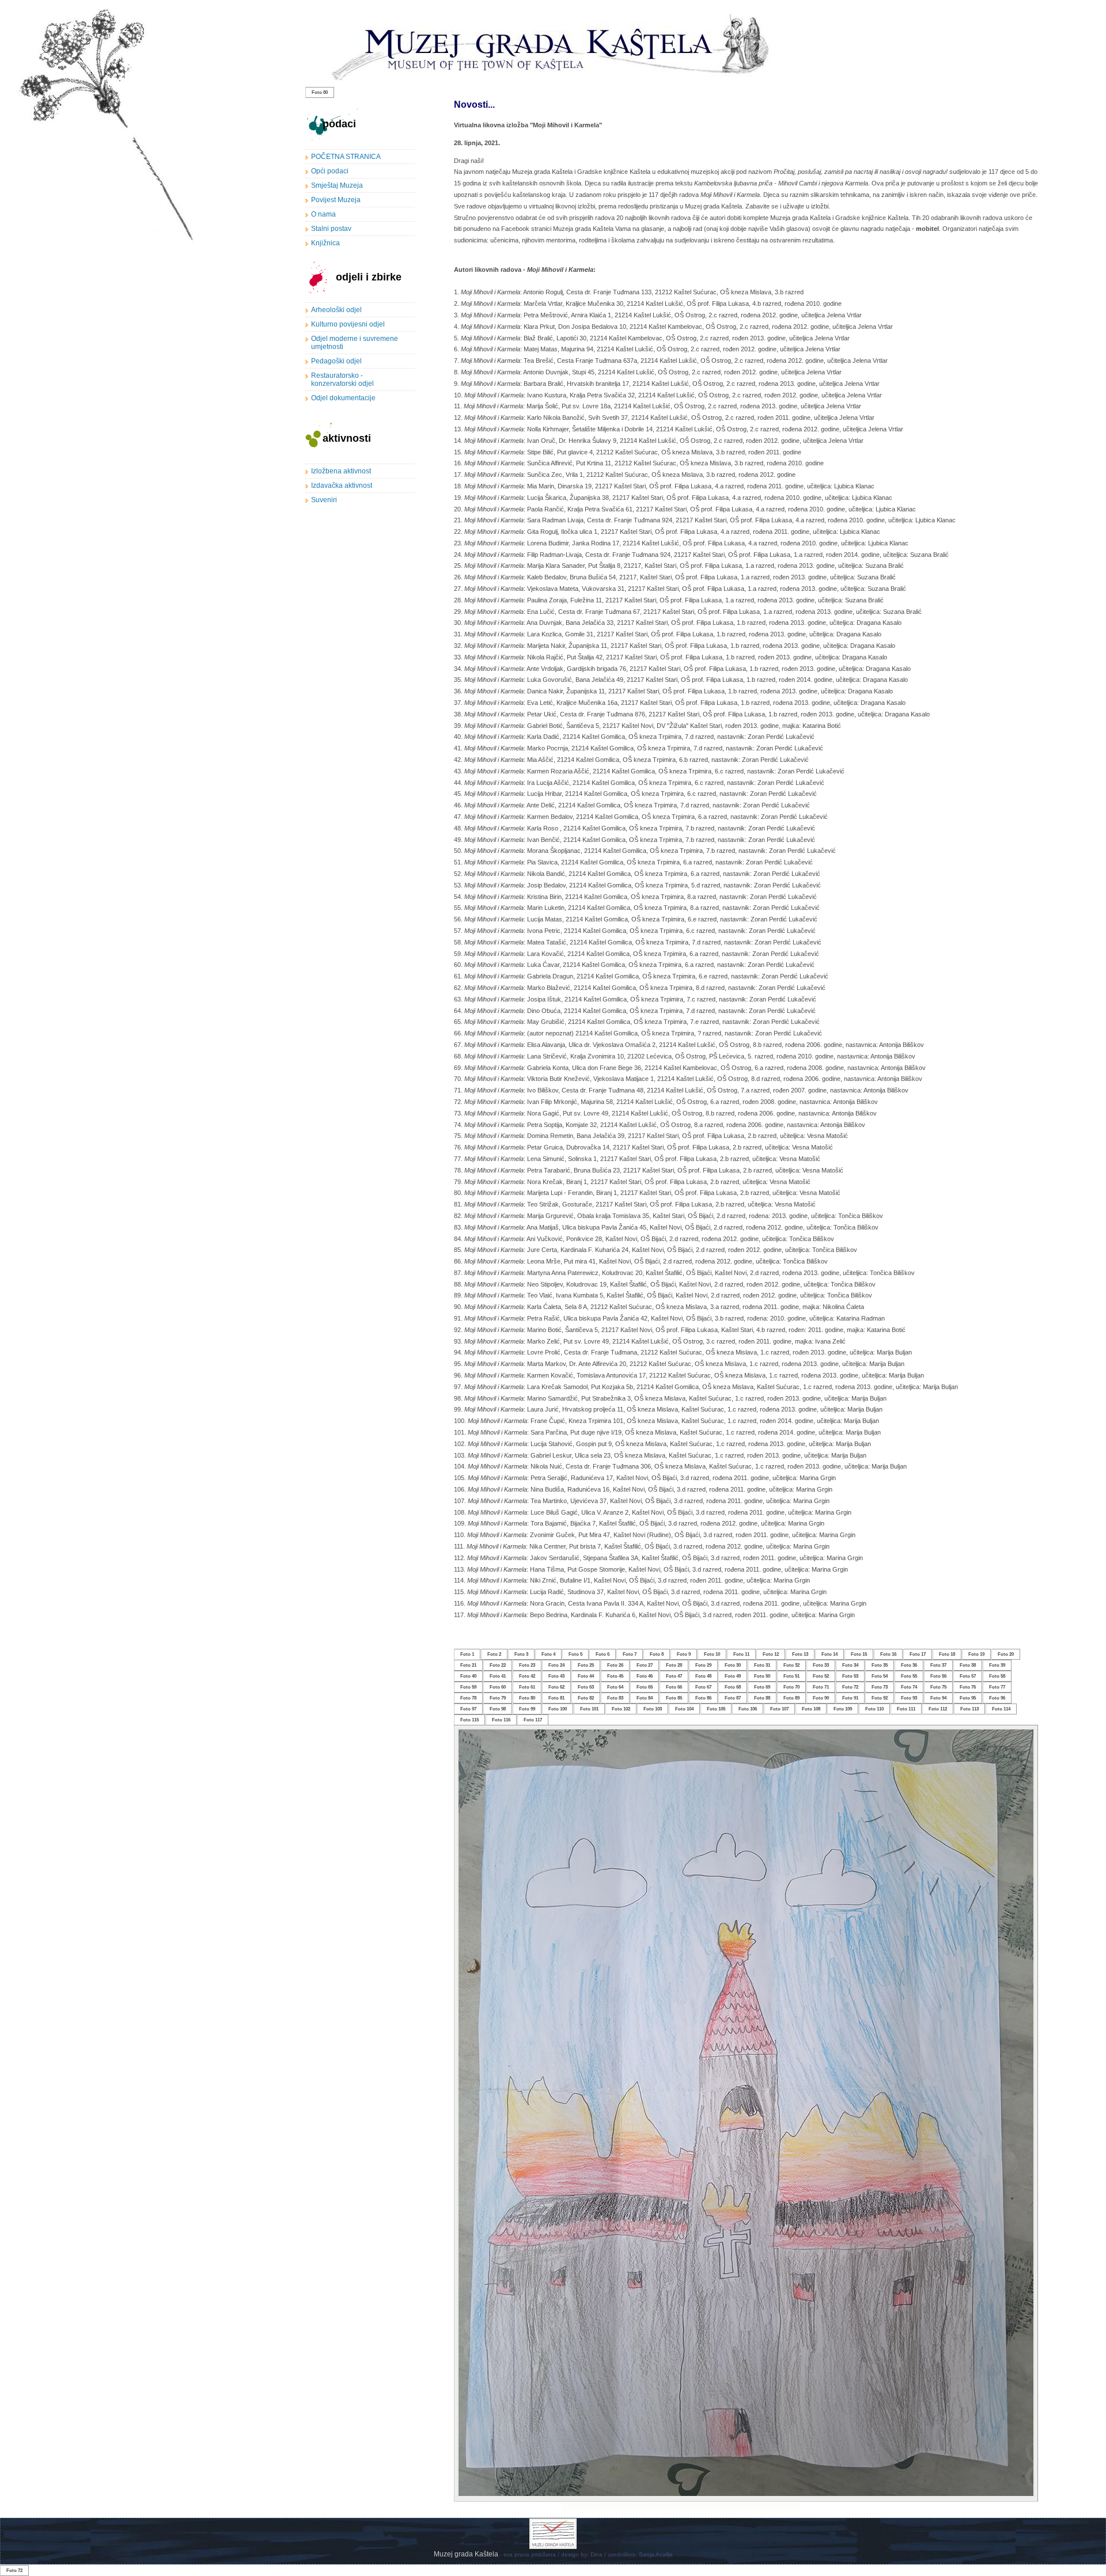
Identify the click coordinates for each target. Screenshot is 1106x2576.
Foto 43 (556, 1676)
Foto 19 (976, 1654)
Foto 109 (843, 1709)
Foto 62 (556, 1687)
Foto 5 (575, 1654)
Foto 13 (800, 1654)
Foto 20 (1006, 1654)
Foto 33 (821, 1665)
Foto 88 (762, 1698)
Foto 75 (938, 1687)
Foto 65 (645, 1687)
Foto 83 (615, 1698)
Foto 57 (968, 1676)
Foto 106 (748, 1709)
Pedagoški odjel (336, 361)
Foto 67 (703, 1687)
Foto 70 (791, 1687)
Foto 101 (589, 1709)
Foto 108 (811, 1709)
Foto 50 (762, 1676)
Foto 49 (733, 1676)
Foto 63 (586, 1687)
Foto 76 (968, 1687)
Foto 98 (498, 1709)
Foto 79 (498, 1698)
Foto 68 (733, 1687)
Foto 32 (791, 1665)
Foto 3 (521, 1654)
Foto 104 (684, 1709)
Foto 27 (645, 1665)
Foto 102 (621, 1709)
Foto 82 (586, 1698)
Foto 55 (909, 1676)
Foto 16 (888, 1654)
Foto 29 (703, 1665)
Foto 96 (997, 1698)
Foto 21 (468, 1665)
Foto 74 (909, 1687)
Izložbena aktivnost (341, 471)
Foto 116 (501, 1720)
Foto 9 (684, 1654)
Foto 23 (527, 1665)
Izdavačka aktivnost (342, 485)
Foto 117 (533, 1720)
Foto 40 (468, 1676)
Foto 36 (909, 1665)
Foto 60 (498, 1687)
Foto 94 (938, 1698)
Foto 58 (997, 1676)
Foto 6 (603, 1654)
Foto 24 (556, 1665)
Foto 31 (762, 1665)
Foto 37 (938, 1665)
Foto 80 (320, 92)
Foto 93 (909, 1698)
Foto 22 (498, 1665)
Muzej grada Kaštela (467, 2554)
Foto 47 (674, 1676)
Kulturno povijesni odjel (348, 324)
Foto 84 (645, 1698)
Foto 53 (850, 1676)
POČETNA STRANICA (346, 157)
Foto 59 (468, 1687)
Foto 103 (653, 1709)
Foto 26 (615, 1665)
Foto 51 (791, 1676)
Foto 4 (548, 1654)
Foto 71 (821, 1687)
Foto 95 (968, 1698)
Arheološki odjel (336, 310)
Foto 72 (850, 1687)
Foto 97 (468, 1709)
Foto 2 (494, 1654)
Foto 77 (997, 1687)
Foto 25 (586, 1665)
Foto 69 (762, 1687)
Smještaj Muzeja (337, 185)
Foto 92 (880, 1698)
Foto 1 (467, 1654)
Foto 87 (733, 1698)
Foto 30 (733, 1665)
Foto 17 (918, 1654)
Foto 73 (880, 1687)
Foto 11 (741, 1654)
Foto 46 (645, 1676)
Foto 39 (997, 1665)
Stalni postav (331, 229)
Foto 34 (850, 1665)
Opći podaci (330, 171)
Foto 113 (969, 1709)
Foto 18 (947, 1654)
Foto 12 (771, 1654)
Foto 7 (630, 1654)
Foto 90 (821, 1698)
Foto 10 (712, 1654)
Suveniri (324, 500)
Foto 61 (527, 1687)
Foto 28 (674, 1665)
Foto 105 (716, 1709)
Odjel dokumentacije (343, 398)
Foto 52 (821, 1676)
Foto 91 (850, 1698)
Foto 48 (703, 1676)
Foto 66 (674, 1687)
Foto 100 (558, 1709)
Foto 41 (498, 1676)
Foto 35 (880, 1665)
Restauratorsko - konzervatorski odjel (342, 380)
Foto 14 (829, 1654)
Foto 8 (657, 1654)
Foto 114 (1001, 1709)
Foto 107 (779, 1709)
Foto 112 (938, 1709)
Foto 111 (906, 1709)
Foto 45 (615, 1676)
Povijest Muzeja (336, 200)
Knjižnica (325, 243)
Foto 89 (791, 1698)
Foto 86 (703, 1698)
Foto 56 (938, 1676)
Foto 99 (527, 1709)
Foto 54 (880, 1676)
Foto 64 (615, 1687)
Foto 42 (527, 1676)
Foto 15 (859, 1654)
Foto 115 (469, 1720)
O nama (323, 214)
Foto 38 (968, 1665)
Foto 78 (468, 1698)
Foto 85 (674, 1698)
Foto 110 (874, 1709)
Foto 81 (556, 1698)
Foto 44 (586, 1676)
